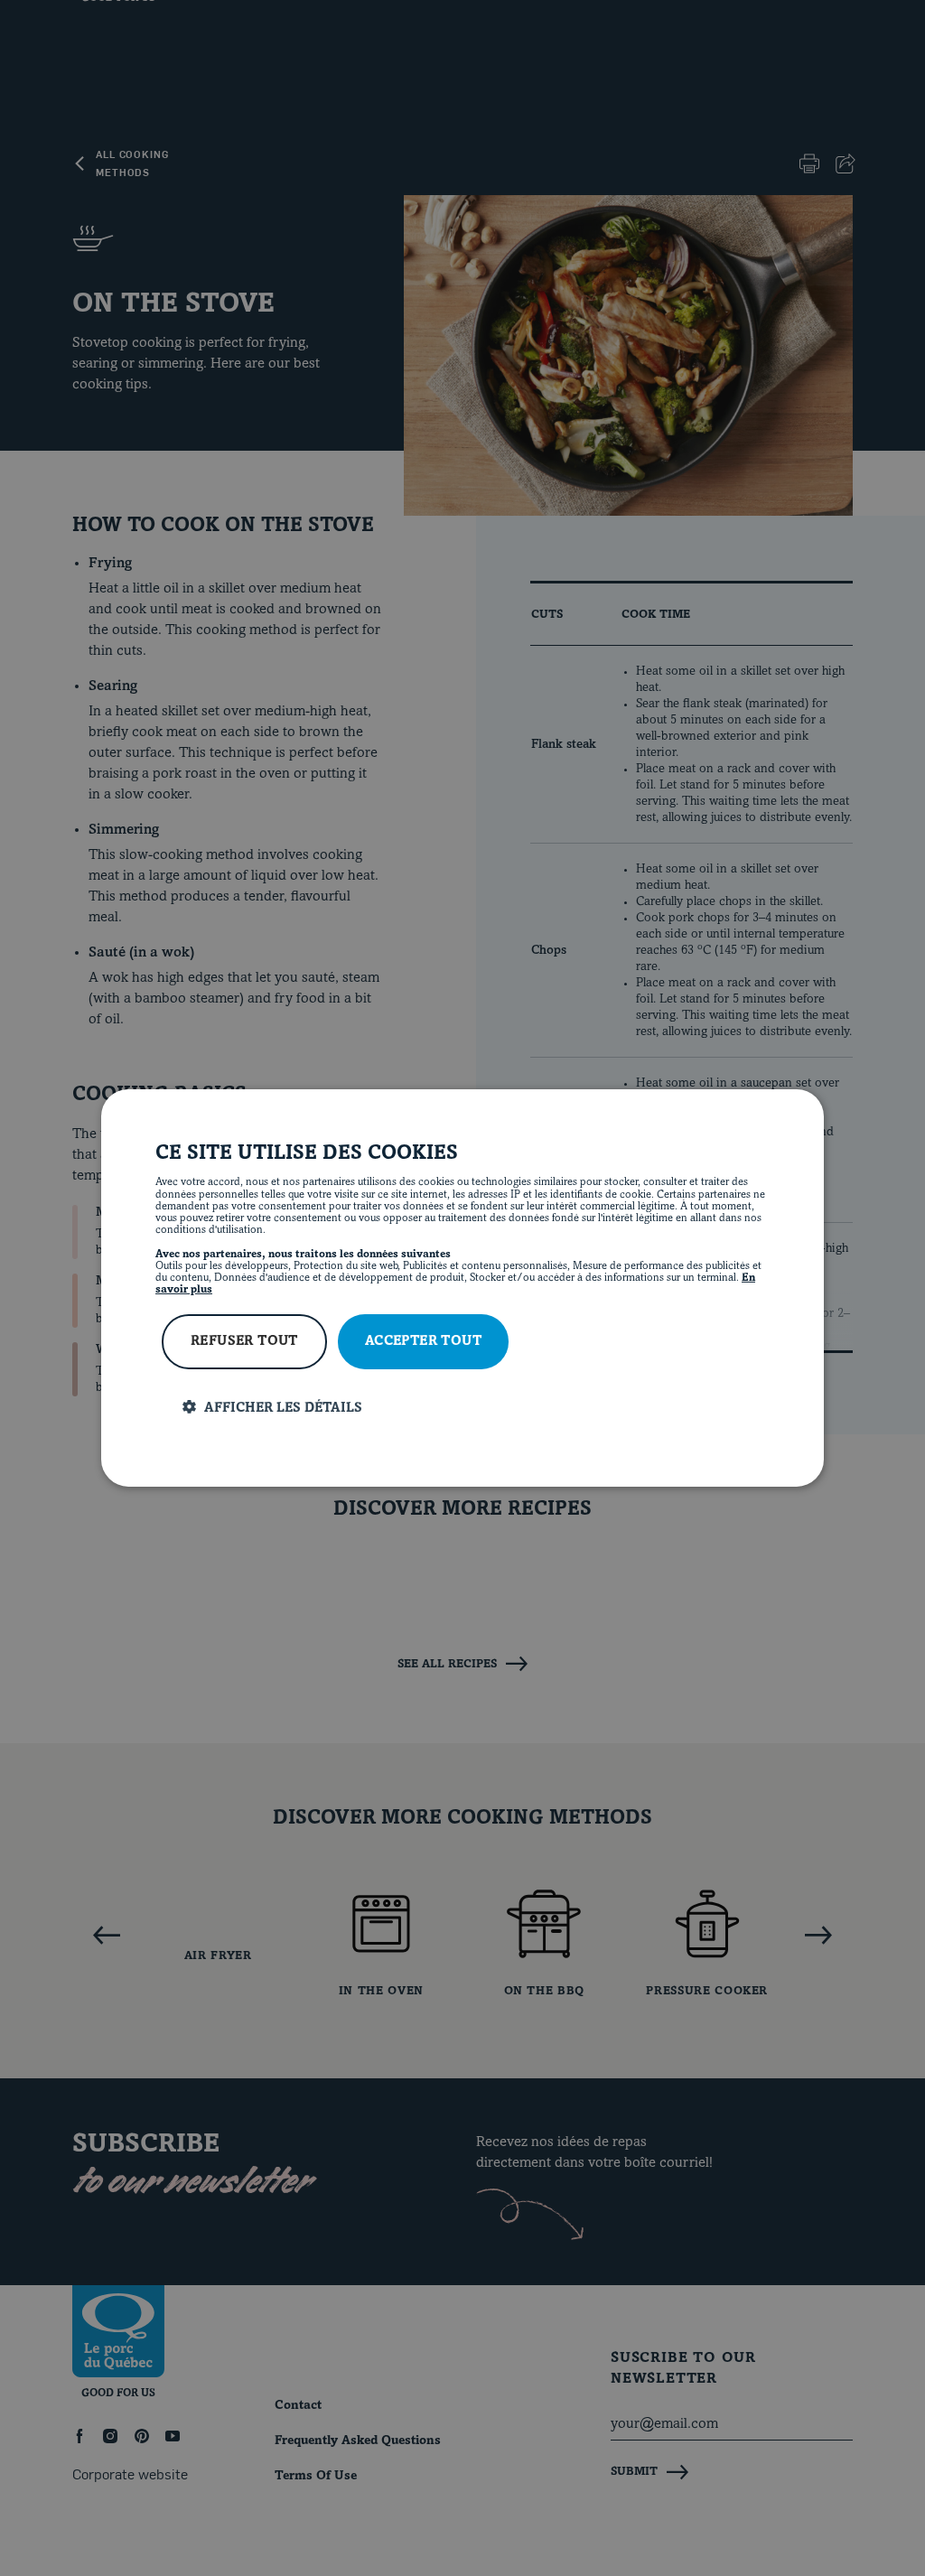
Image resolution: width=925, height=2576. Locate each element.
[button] (476, 1408)
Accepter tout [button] (423, 1342)
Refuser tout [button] (244, 1342)
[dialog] (462, 1288)
